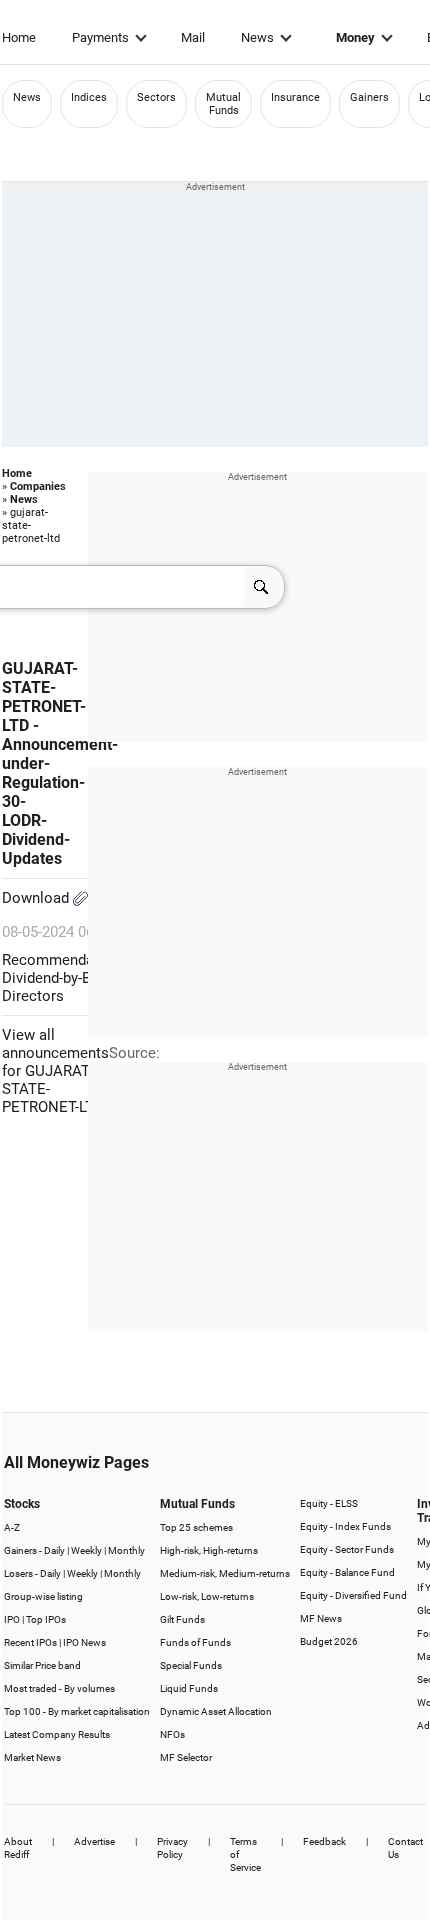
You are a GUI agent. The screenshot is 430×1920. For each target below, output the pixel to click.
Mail (193, 37)
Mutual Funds (223, 104)
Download (37, 898)
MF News (321, 1618)
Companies (38, 486)
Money (355, 37)
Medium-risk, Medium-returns (225, 1573)
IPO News (84, 1642)
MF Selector (186, 1757)
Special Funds (191, 1665)
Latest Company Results (57, 1734)
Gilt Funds (182, 1619)
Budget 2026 (329, 1641)
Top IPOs (46, 1619)
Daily (54, 1550)
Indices (89, 97)
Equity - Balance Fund (347, 1572)
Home (19, 37)
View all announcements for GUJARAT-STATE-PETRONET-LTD (55, 1071)
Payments (100, 37)
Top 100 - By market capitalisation (77, 1711)
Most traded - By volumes (59, 1688)
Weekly (86, 1550)
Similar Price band (42, 1665)
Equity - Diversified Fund (353, 1595)
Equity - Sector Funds (347, 1549)
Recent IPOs (30, 1642)
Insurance (295, 97)
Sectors (156, 97)
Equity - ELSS (329, 1503)
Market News (32, 1757)
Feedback (324, 1841)
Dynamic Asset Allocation (216, 1711)
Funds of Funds (195, 1642)
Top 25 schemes (196, 1527)
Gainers (369, 97)
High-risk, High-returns (209, 1550)
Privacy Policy (172, 1848)
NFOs (172, 1734)
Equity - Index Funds (345, 1526)
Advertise (94, 1841)
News (257, 37)
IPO (12, 1619)
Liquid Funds (189, 1688)
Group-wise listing (43, 1596)
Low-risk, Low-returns (207, 1596)
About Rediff (18, 1848)
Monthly (126, 1550)
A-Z (12, 1527)
